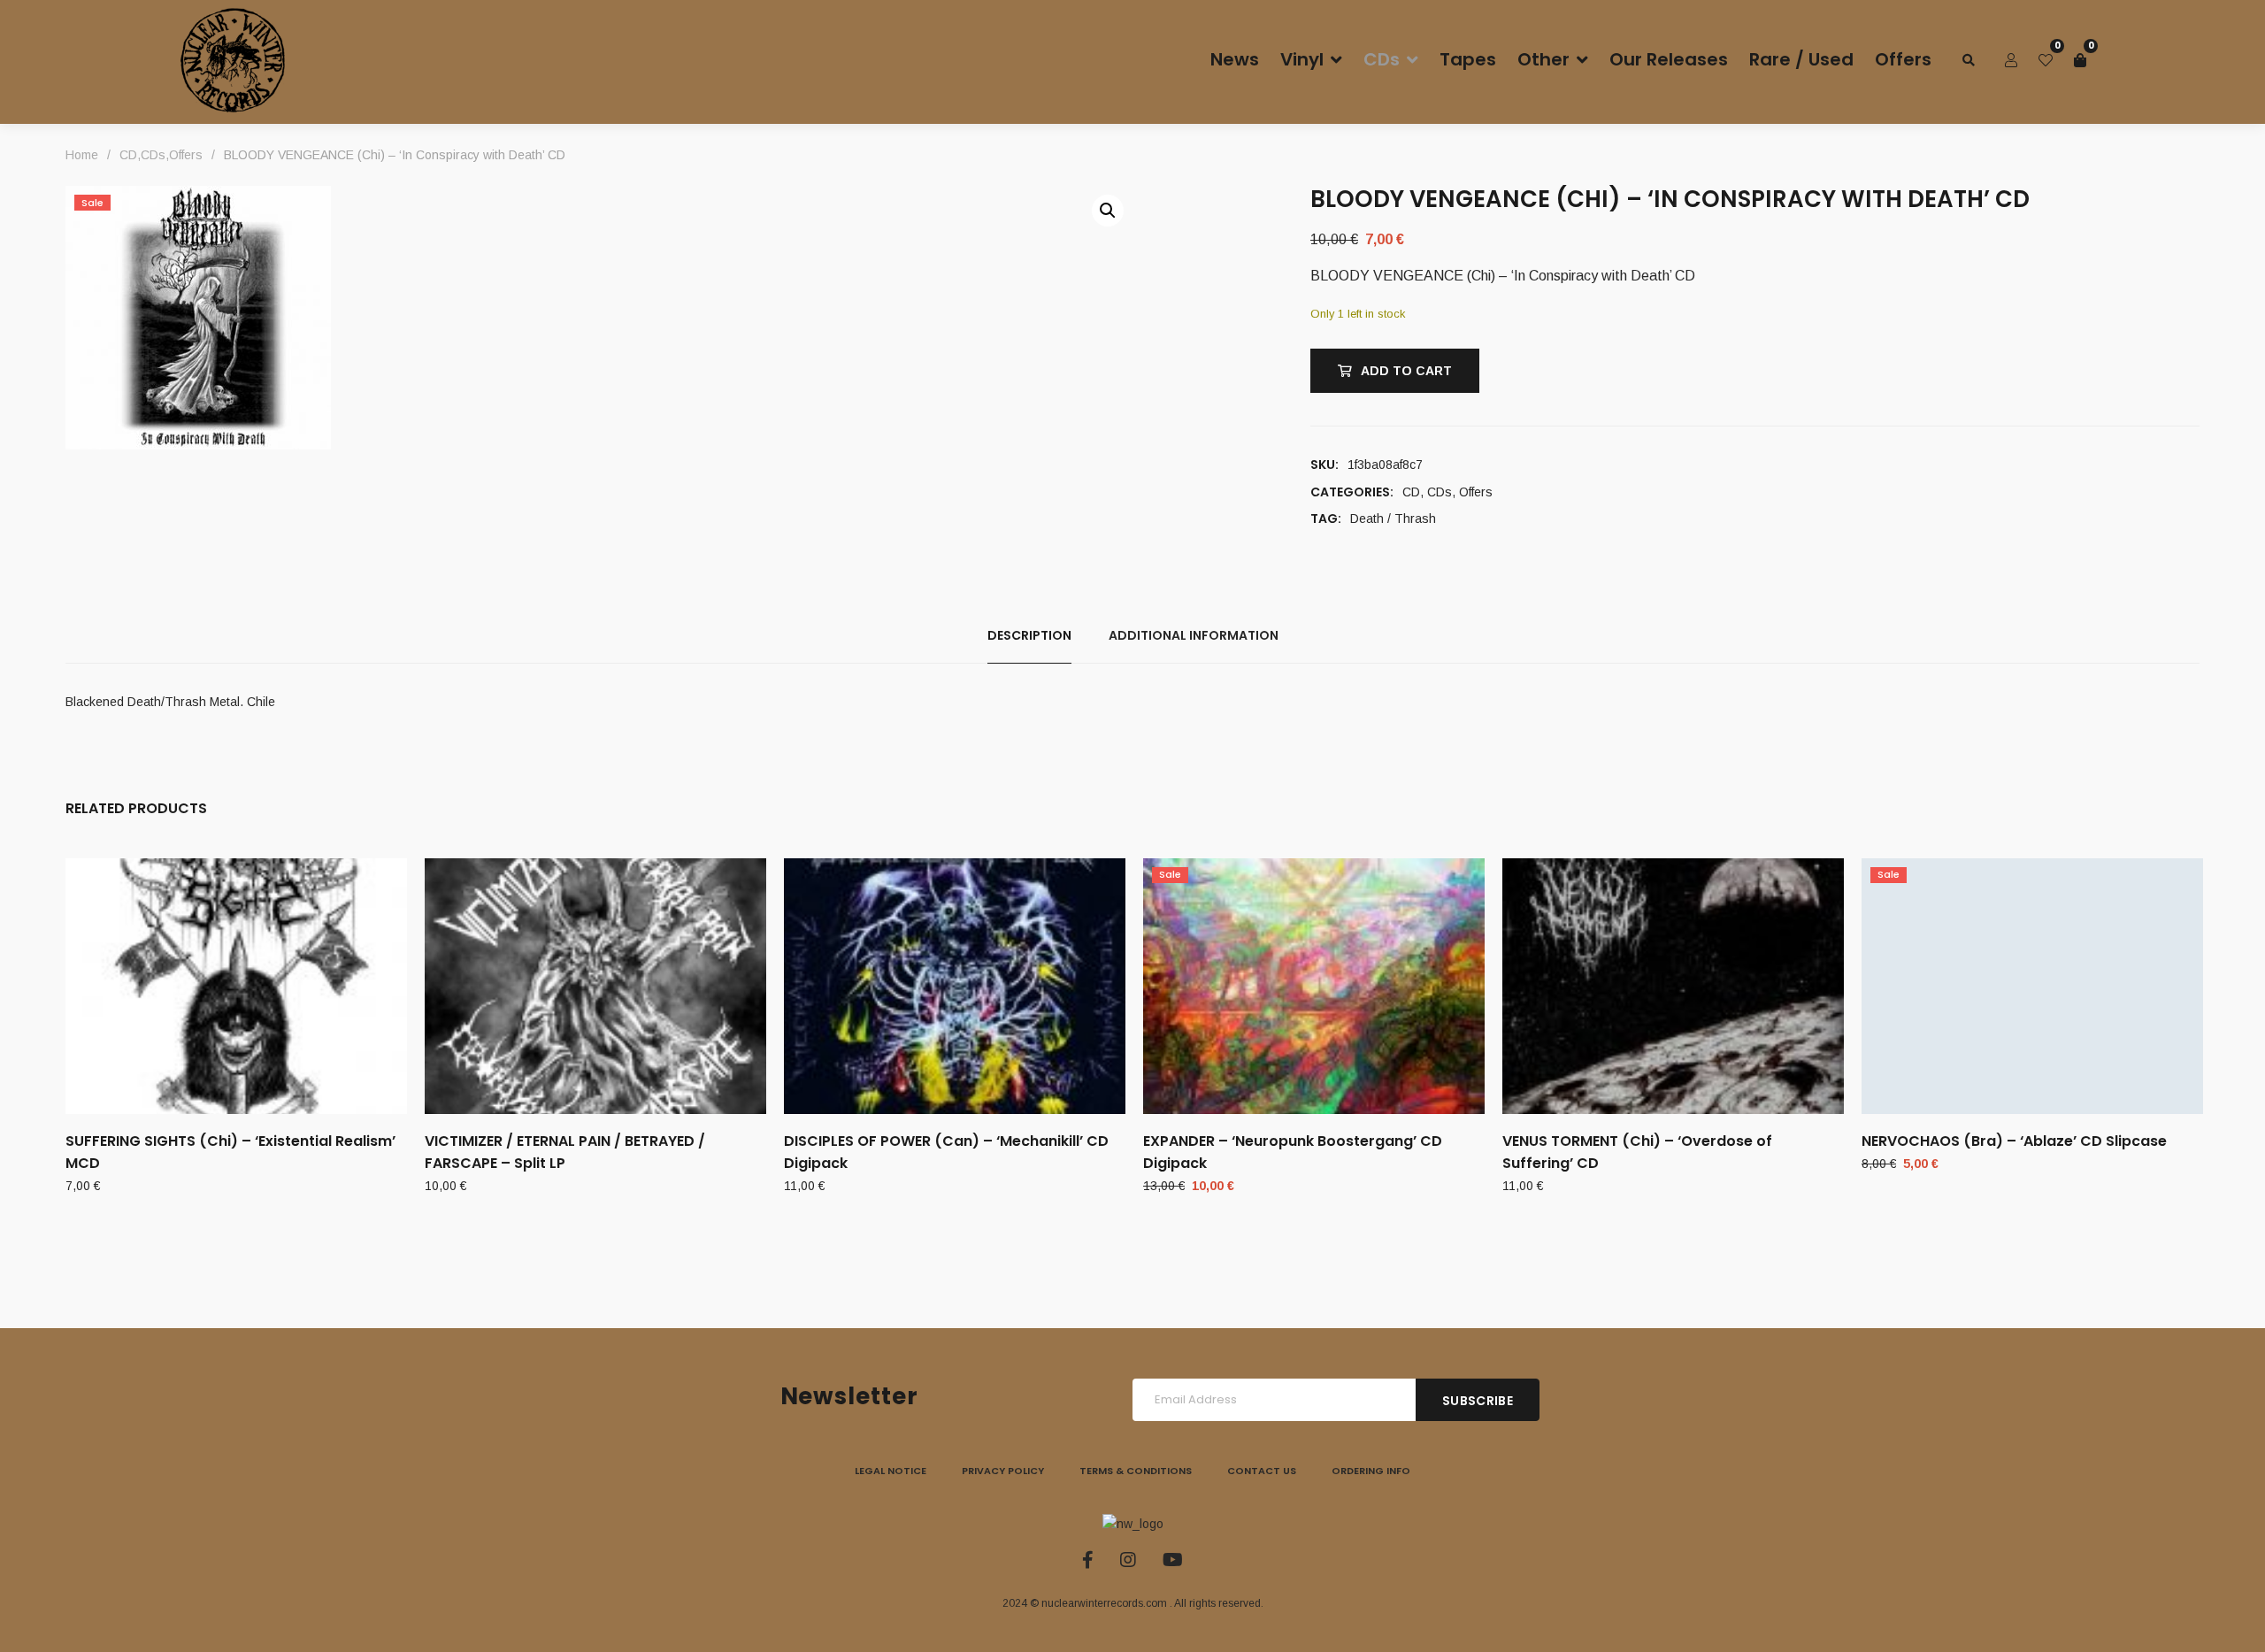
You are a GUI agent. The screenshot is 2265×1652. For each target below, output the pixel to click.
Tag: (1326, 519)
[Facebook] (1088, 1560)
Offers (1476, 492)
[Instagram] (1128, 1560)
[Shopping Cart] (2080, 60)
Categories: (1352, 492)
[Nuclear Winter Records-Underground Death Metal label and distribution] (233, 60)
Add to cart (1406, 371)
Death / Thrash (1393, 519)
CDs (1440, 492)
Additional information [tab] (1194, 635)
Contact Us (1262, 1471)
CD (1411, 492)
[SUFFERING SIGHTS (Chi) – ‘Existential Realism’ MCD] (236, 987)
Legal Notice (891, 1471)
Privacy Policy (1003, 1471)
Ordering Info (1371, 1471)
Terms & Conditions (1136, 1471)
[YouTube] (1173, 1560)
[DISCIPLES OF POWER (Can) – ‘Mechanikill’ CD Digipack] (955, 987)
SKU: (1324, 465)
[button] (1108, 211)
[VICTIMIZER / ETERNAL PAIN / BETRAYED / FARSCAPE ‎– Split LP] (595, 987)
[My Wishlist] (2046, 60)
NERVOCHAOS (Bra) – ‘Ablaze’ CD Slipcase (2014, 1141)
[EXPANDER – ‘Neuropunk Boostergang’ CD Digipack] (1314, 987)
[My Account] (2011, 60)
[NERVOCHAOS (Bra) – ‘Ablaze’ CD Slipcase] (2032, 987)
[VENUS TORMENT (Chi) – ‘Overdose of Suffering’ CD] (1673, 987)
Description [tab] (1029, 635)
